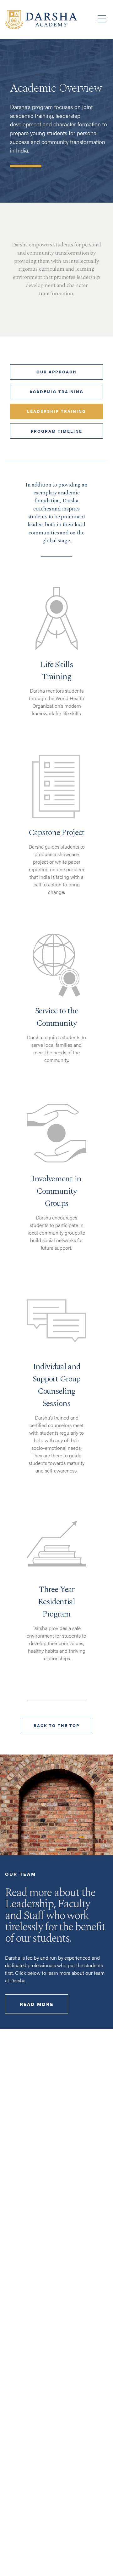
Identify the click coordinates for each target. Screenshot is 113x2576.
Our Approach (56, 372)
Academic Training (56, 392)
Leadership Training (56, 411)
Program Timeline (56, 431)
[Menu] (102, 19)
